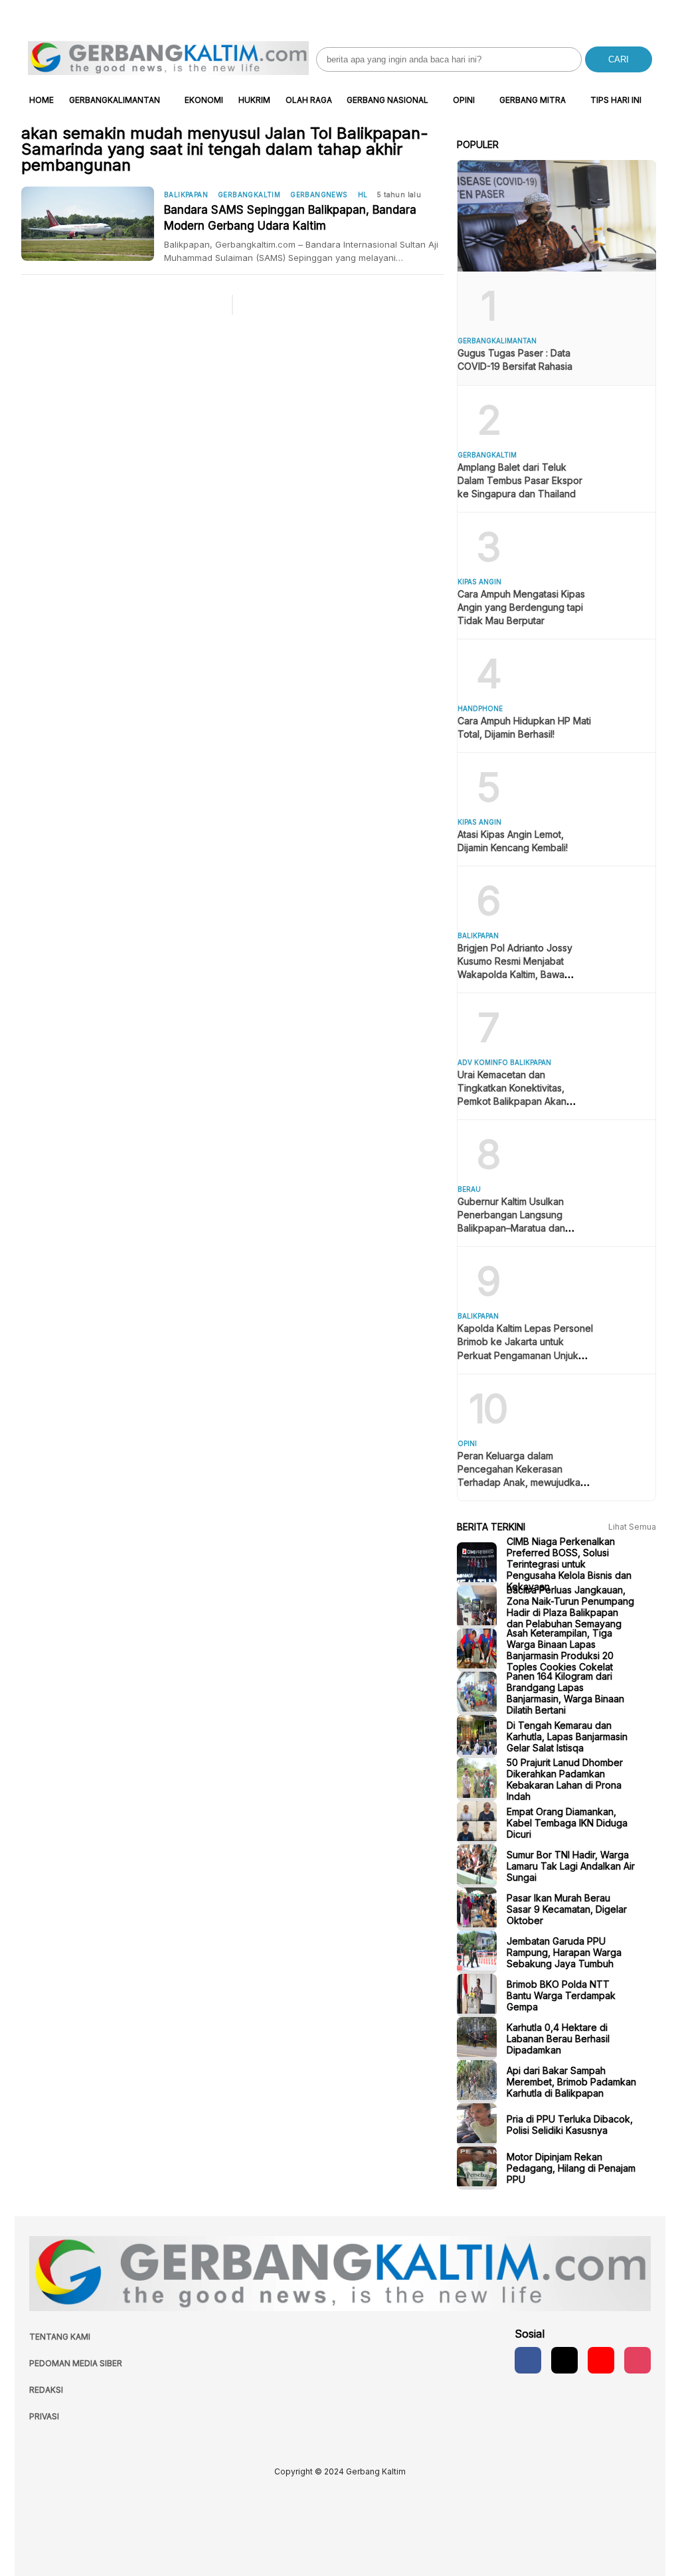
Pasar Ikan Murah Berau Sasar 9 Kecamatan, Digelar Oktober (567, 1909)
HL (363, 195)
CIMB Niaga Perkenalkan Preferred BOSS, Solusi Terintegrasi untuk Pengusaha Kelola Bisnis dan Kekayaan (569, 1564)
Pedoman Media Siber (76, 2363)
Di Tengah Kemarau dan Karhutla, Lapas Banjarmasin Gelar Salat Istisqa (567, 1736)
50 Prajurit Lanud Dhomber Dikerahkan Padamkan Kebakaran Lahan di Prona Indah (565, 1779)
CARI (619, 59)
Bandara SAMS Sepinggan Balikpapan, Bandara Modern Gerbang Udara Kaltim (290, 218)
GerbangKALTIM (249, 195)
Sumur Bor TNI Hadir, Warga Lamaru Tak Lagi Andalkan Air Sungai (571, 1866)
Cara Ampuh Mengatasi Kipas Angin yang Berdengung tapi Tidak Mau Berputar (521, 607)
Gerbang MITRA (533, 100)
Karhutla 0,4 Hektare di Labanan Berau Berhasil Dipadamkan (558, 2039)
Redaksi (46, 2390)
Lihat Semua (632, 1527)
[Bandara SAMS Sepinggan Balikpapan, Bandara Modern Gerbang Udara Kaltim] (93, 224)
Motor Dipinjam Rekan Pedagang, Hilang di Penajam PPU (571, 2168)
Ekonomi (204, 100)
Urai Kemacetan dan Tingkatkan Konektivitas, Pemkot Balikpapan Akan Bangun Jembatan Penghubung (512, 1101)
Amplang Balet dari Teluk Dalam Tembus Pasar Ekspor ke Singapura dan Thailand (520, 480)
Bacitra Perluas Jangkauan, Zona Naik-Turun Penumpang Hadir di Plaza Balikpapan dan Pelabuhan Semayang (570, 1607)
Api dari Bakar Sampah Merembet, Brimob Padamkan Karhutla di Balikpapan (571, 2082)
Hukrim (254, 100)
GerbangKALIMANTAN (115, 100)
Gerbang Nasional (387, 100)
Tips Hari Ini (616, 100)
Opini (464, 100)
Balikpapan (186, 195)
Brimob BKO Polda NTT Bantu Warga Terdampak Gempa (561, 1995)
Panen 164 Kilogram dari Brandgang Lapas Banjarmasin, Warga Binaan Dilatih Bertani (565, 1693)
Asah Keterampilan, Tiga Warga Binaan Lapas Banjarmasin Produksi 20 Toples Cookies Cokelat (560, 1650)
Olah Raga (309, 100)
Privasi (44, 2416)
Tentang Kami (60, 2337)
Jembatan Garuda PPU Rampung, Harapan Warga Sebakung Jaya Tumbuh (564, 1952)
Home (42, 100)
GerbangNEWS (319, 195)
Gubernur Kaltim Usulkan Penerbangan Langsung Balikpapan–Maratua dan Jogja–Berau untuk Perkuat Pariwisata (517, 1228)
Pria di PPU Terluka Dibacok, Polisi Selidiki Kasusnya (570, 2125)
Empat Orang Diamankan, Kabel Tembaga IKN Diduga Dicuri (567, 1823)
